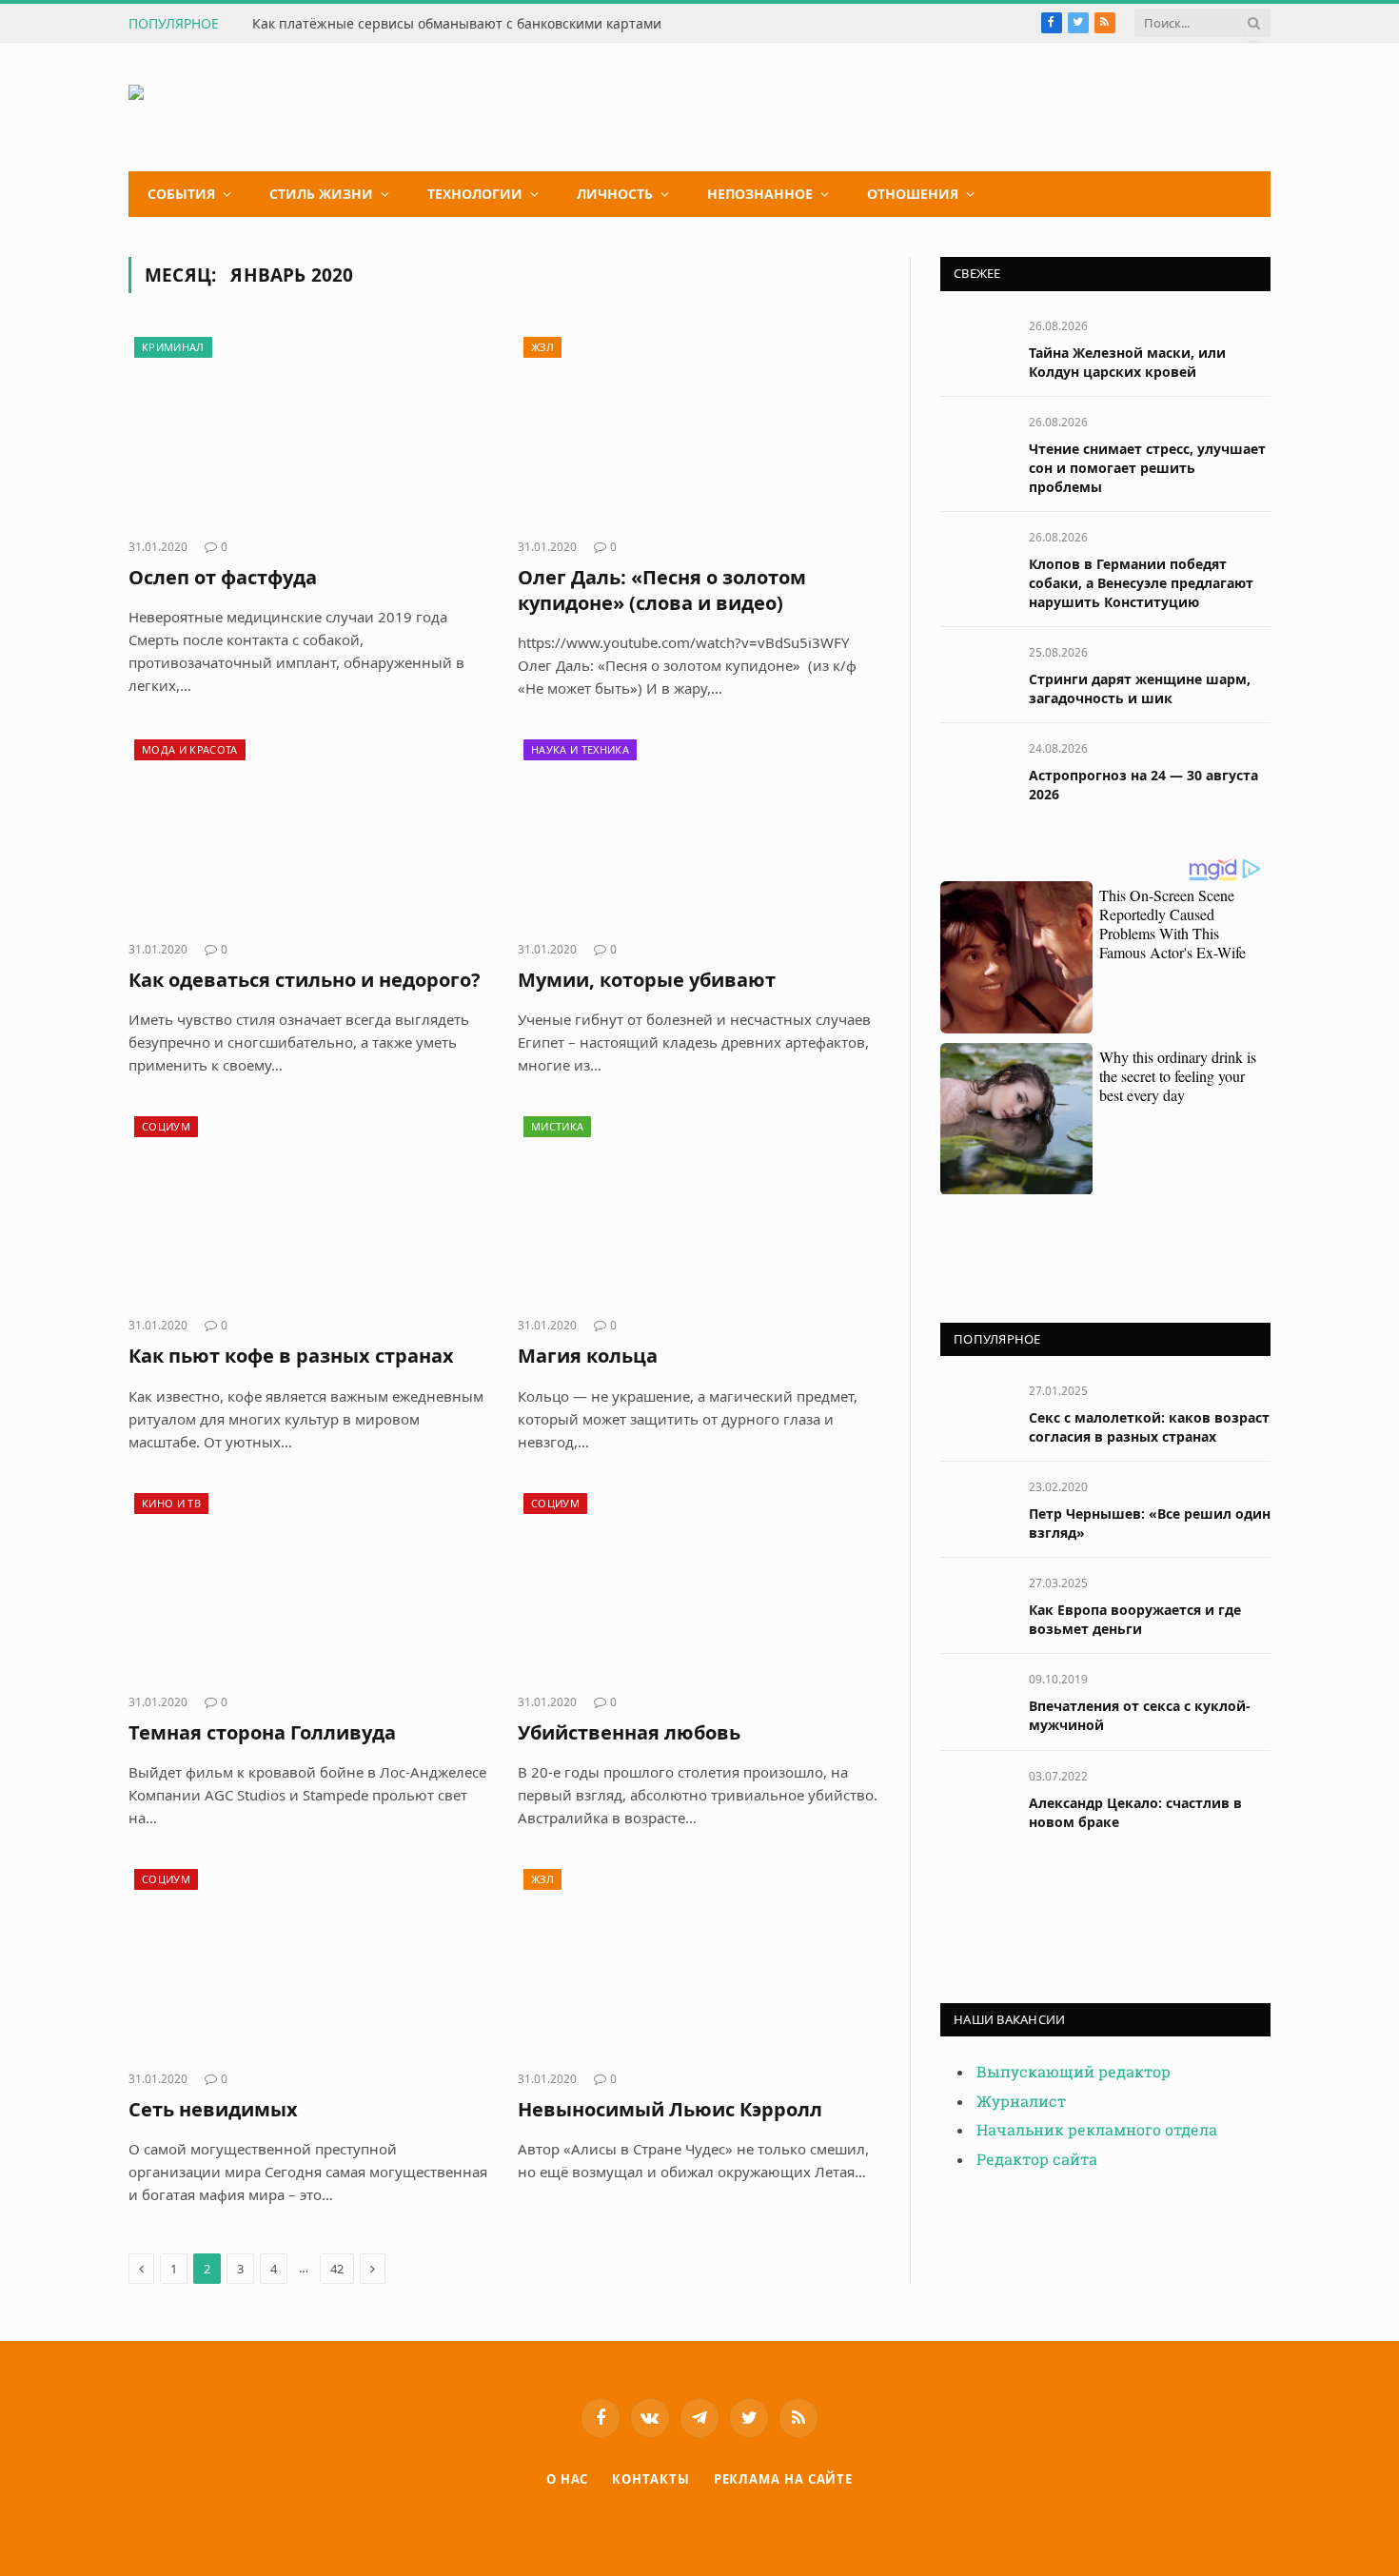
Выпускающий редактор (1074, 2072)
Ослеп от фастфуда (223, 577)
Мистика (557, 1126)
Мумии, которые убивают (647, 980)
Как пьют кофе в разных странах (291, 1356)
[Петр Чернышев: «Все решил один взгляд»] (976, 1508)
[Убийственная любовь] (698, 1583)
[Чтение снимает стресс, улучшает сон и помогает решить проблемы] (976, 443)
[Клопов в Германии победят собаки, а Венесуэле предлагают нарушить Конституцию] (976, 558)
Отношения (913, 194)
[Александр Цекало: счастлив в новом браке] (976, 1797)
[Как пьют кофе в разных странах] (309, 1207)
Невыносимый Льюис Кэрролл (670, 2109)
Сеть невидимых (213, 2109)
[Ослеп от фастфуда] (309, 427)
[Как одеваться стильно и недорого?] (309, 830)
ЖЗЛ (542, 347)
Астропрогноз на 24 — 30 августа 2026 (1143, 785)
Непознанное (760, 194)
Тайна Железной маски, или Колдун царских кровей (1127, 362)
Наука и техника (580, 749)
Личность (615, 194)
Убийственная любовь (629, 1732)
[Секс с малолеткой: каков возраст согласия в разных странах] (976, 1412)
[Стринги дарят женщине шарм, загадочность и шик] (976, 673)
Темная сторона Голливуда (262, 1732)
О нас (568, 2479)
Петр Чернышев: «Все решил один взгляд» (1150, 1523)
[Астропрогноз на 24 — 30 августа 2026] (976, 769)
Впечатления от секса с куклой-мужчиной (1140, 1715)
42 (337, 2269)
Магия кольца (588, 1356)
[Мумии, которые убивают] (698, 830)
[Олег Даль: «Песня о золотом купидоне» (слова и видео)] (698, 427)
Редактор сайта (1037, 2160)
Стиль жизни (321, 194)
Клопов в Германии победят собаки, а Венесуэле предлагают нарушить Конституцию (1141, 583)
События (181, 194)
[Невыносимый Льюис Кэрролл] (698, 1959)
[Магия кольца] (698, 1207)
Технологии (475, 194)
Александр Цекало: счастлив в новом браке (1135, 1812)
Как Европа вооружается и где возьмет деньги (1135, 1619)
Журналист (1021, 2102)
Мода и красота (190, 749)
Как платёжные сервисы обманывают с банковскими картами (457, 24)
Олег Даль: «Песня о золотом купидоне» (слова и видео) (662, 590)
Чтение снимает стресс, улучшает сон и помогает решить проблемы (1147, 468)
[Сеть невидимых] (309, 1959)
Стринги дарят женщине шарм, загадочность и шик (1140, 688)
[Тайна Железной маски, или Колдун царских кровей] (976, 347)
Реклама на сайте (784, 2479)
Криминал (173, 347)
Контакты (650, 2479)
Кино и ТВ (171, 1503)
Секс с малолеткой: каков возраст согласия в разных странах (1149, 1427)
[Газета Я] (272, 107)
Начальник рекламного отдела (1097, 2130)
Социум (166, 1126)
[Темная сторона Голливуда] (309, 1583)
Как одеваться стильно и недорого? (305, 980)
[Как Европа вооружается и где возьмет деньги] (976, 1604)
